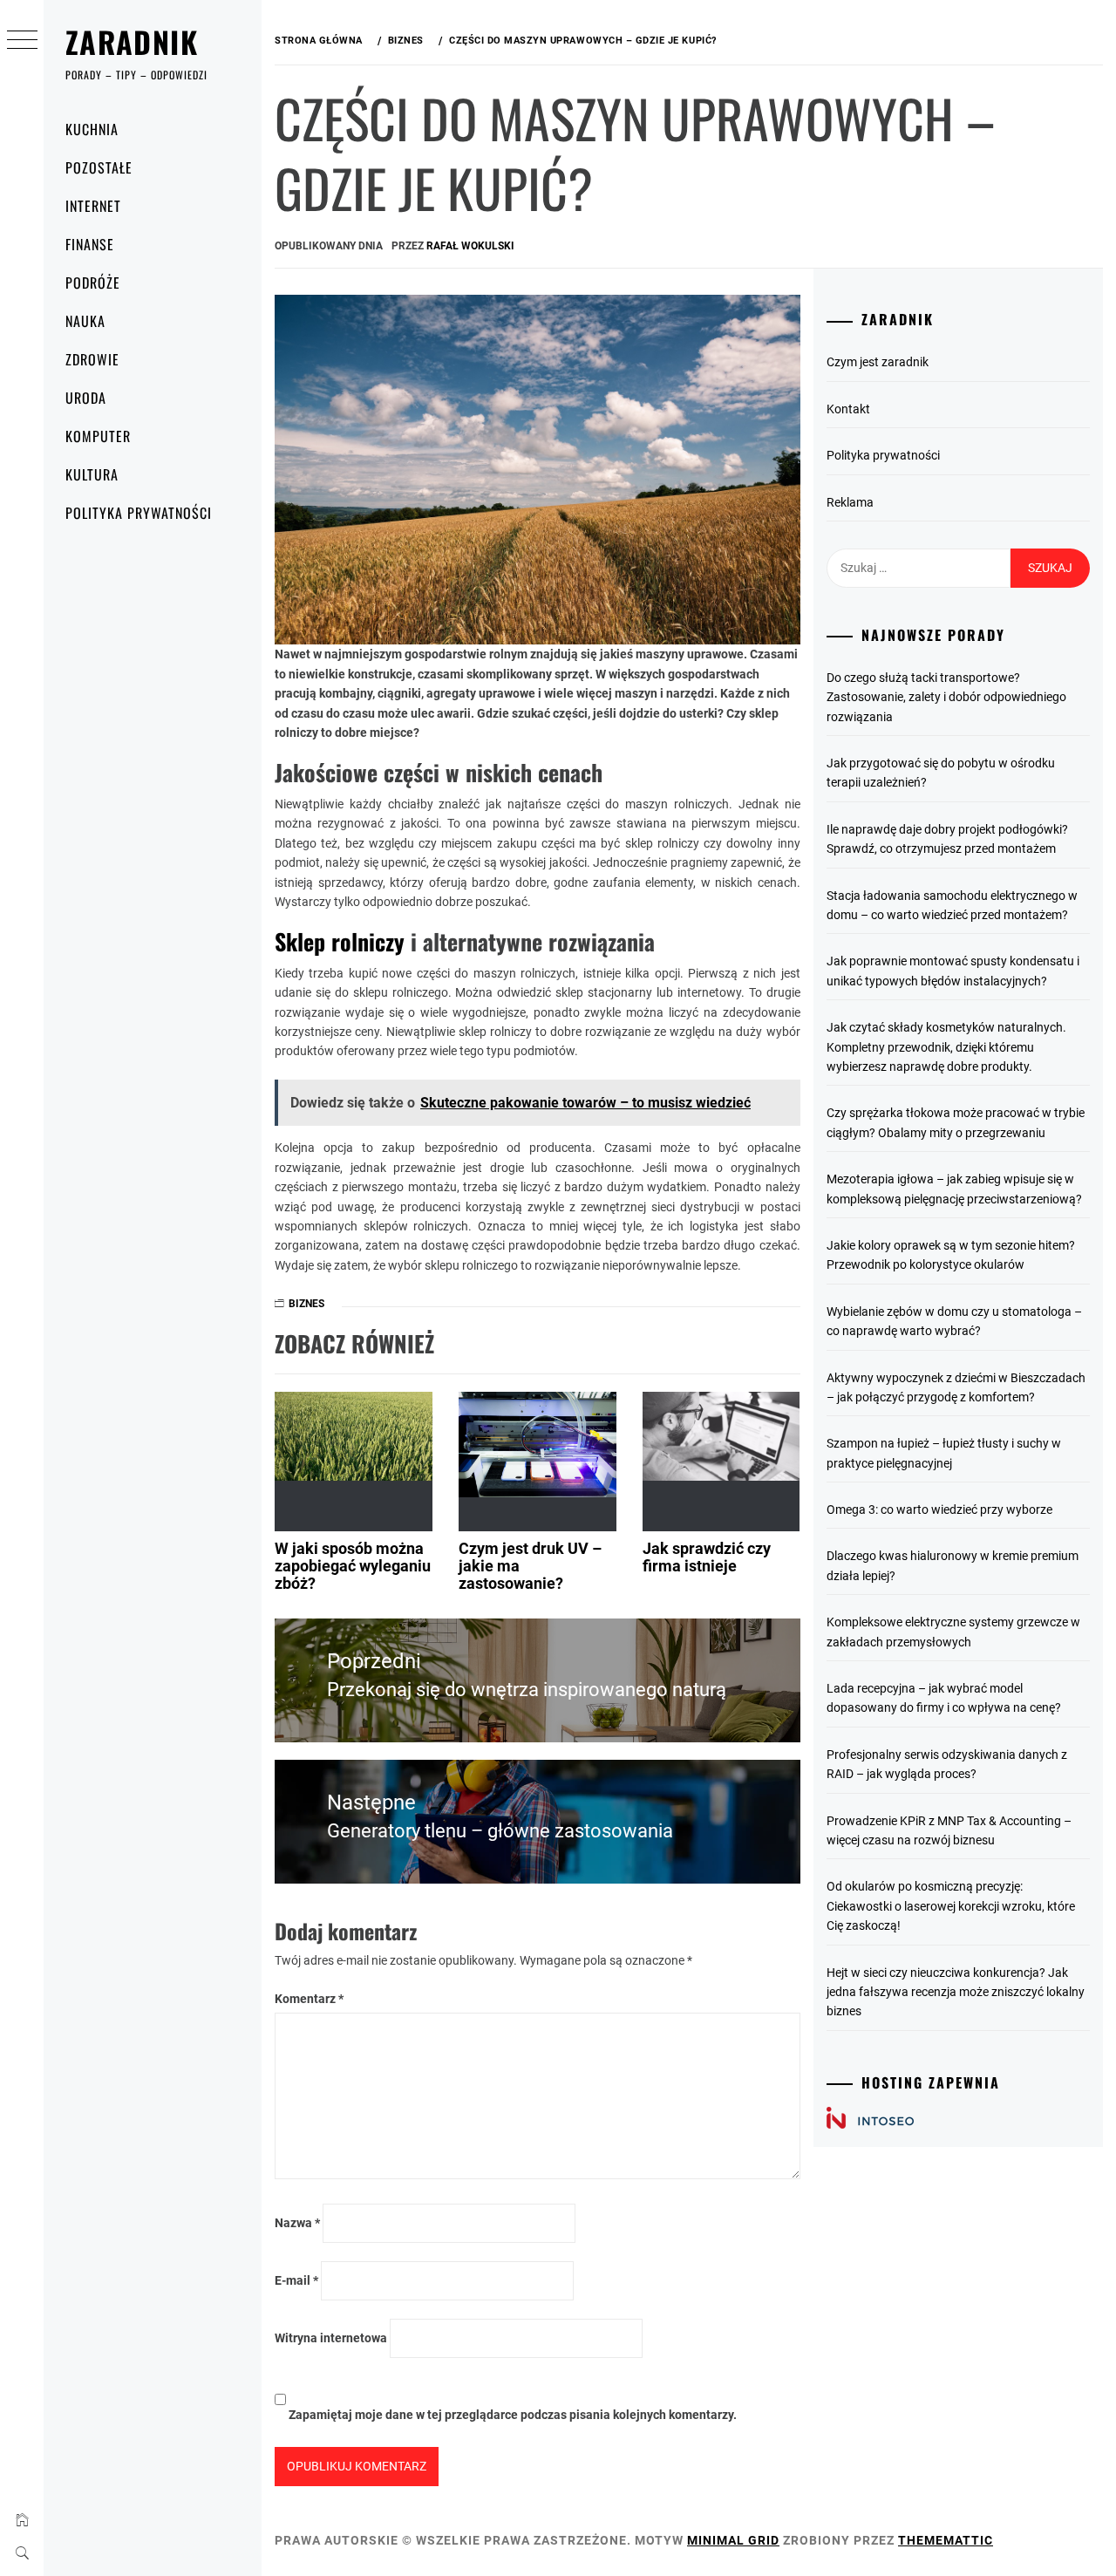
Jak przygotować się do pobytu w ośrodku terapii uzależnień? (941, 773)
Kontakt (848, 409)
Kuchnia (92, 129)
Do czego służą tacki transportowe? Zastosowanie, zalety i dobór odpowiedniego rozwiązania (946, 697)
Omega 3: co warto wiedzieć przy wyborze (939, 1509)
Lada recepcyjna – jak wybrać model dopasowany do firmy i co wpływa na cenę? (944, 1698)
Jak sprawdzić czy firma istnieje (707, 1557)
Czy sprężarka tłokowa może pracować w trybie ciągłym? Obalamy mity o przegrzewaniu (956, 1122)
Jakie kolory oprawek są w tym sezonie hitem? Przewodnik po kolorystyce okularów (951, 1255)
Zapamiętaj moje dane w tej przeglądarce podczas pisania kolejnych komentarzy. (513, 2415)
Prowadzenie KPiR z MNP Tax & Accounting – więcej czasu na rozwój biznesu (949, 1830)
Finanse (90, 244)
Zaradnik (132, 41)
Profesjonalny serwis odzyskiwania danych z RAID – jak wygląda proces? (947, 1764)
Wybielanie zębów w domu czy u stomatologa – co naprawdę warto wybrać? (954, 1321)
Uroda (86, 398)
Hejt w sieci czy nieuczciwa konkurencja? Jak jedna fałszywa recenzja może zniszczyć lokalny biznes (956, 1992)
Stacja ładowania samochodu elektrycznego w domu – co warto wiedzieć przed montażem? (952, 905)
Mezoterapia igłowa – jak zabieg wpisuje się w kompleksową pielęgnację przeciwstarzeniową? (954, 1189)
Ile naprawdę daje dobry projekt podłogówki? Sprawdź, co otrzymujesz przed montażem (947, 839)
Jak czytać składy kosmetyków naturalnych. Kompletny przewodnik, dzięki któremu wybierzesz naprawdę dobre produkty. (946, 1047)
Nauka (85, 321)
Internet (93, 206)
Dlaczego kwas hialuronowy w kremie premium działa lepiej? (953, 1565)
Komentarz (309, 1999)
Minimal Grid (733, 2540)
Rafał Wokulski (470, 246)
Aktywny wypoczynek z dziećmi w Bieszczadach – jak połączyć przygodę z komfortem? (956, 1387)
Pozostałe (99, 167)
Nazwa (297, 2223)
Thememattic (946, 2540)
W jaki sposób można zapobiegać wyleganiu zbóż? (353, 1566)
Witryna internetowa (331, 2338)
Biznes (306, 1304)
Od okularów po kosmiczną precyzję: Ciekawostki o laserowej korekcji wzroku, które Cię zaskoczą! (951, 1906)
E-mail (296, 2280)
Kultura (92, 474)
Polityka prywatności (139, 513)
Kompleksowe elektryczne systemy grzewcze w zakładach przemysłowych (953, 1632)
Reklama (850, 502)
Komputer (98, 436)
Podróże (93, 283)
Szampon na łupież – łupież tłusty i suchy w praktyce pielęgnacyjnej (944, 1453)
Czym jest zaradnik (878, 362)
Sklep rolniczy (340, 941)
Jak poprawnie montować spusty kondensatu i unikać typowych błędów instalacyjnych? (953, 971)
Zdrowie (92, 359)
